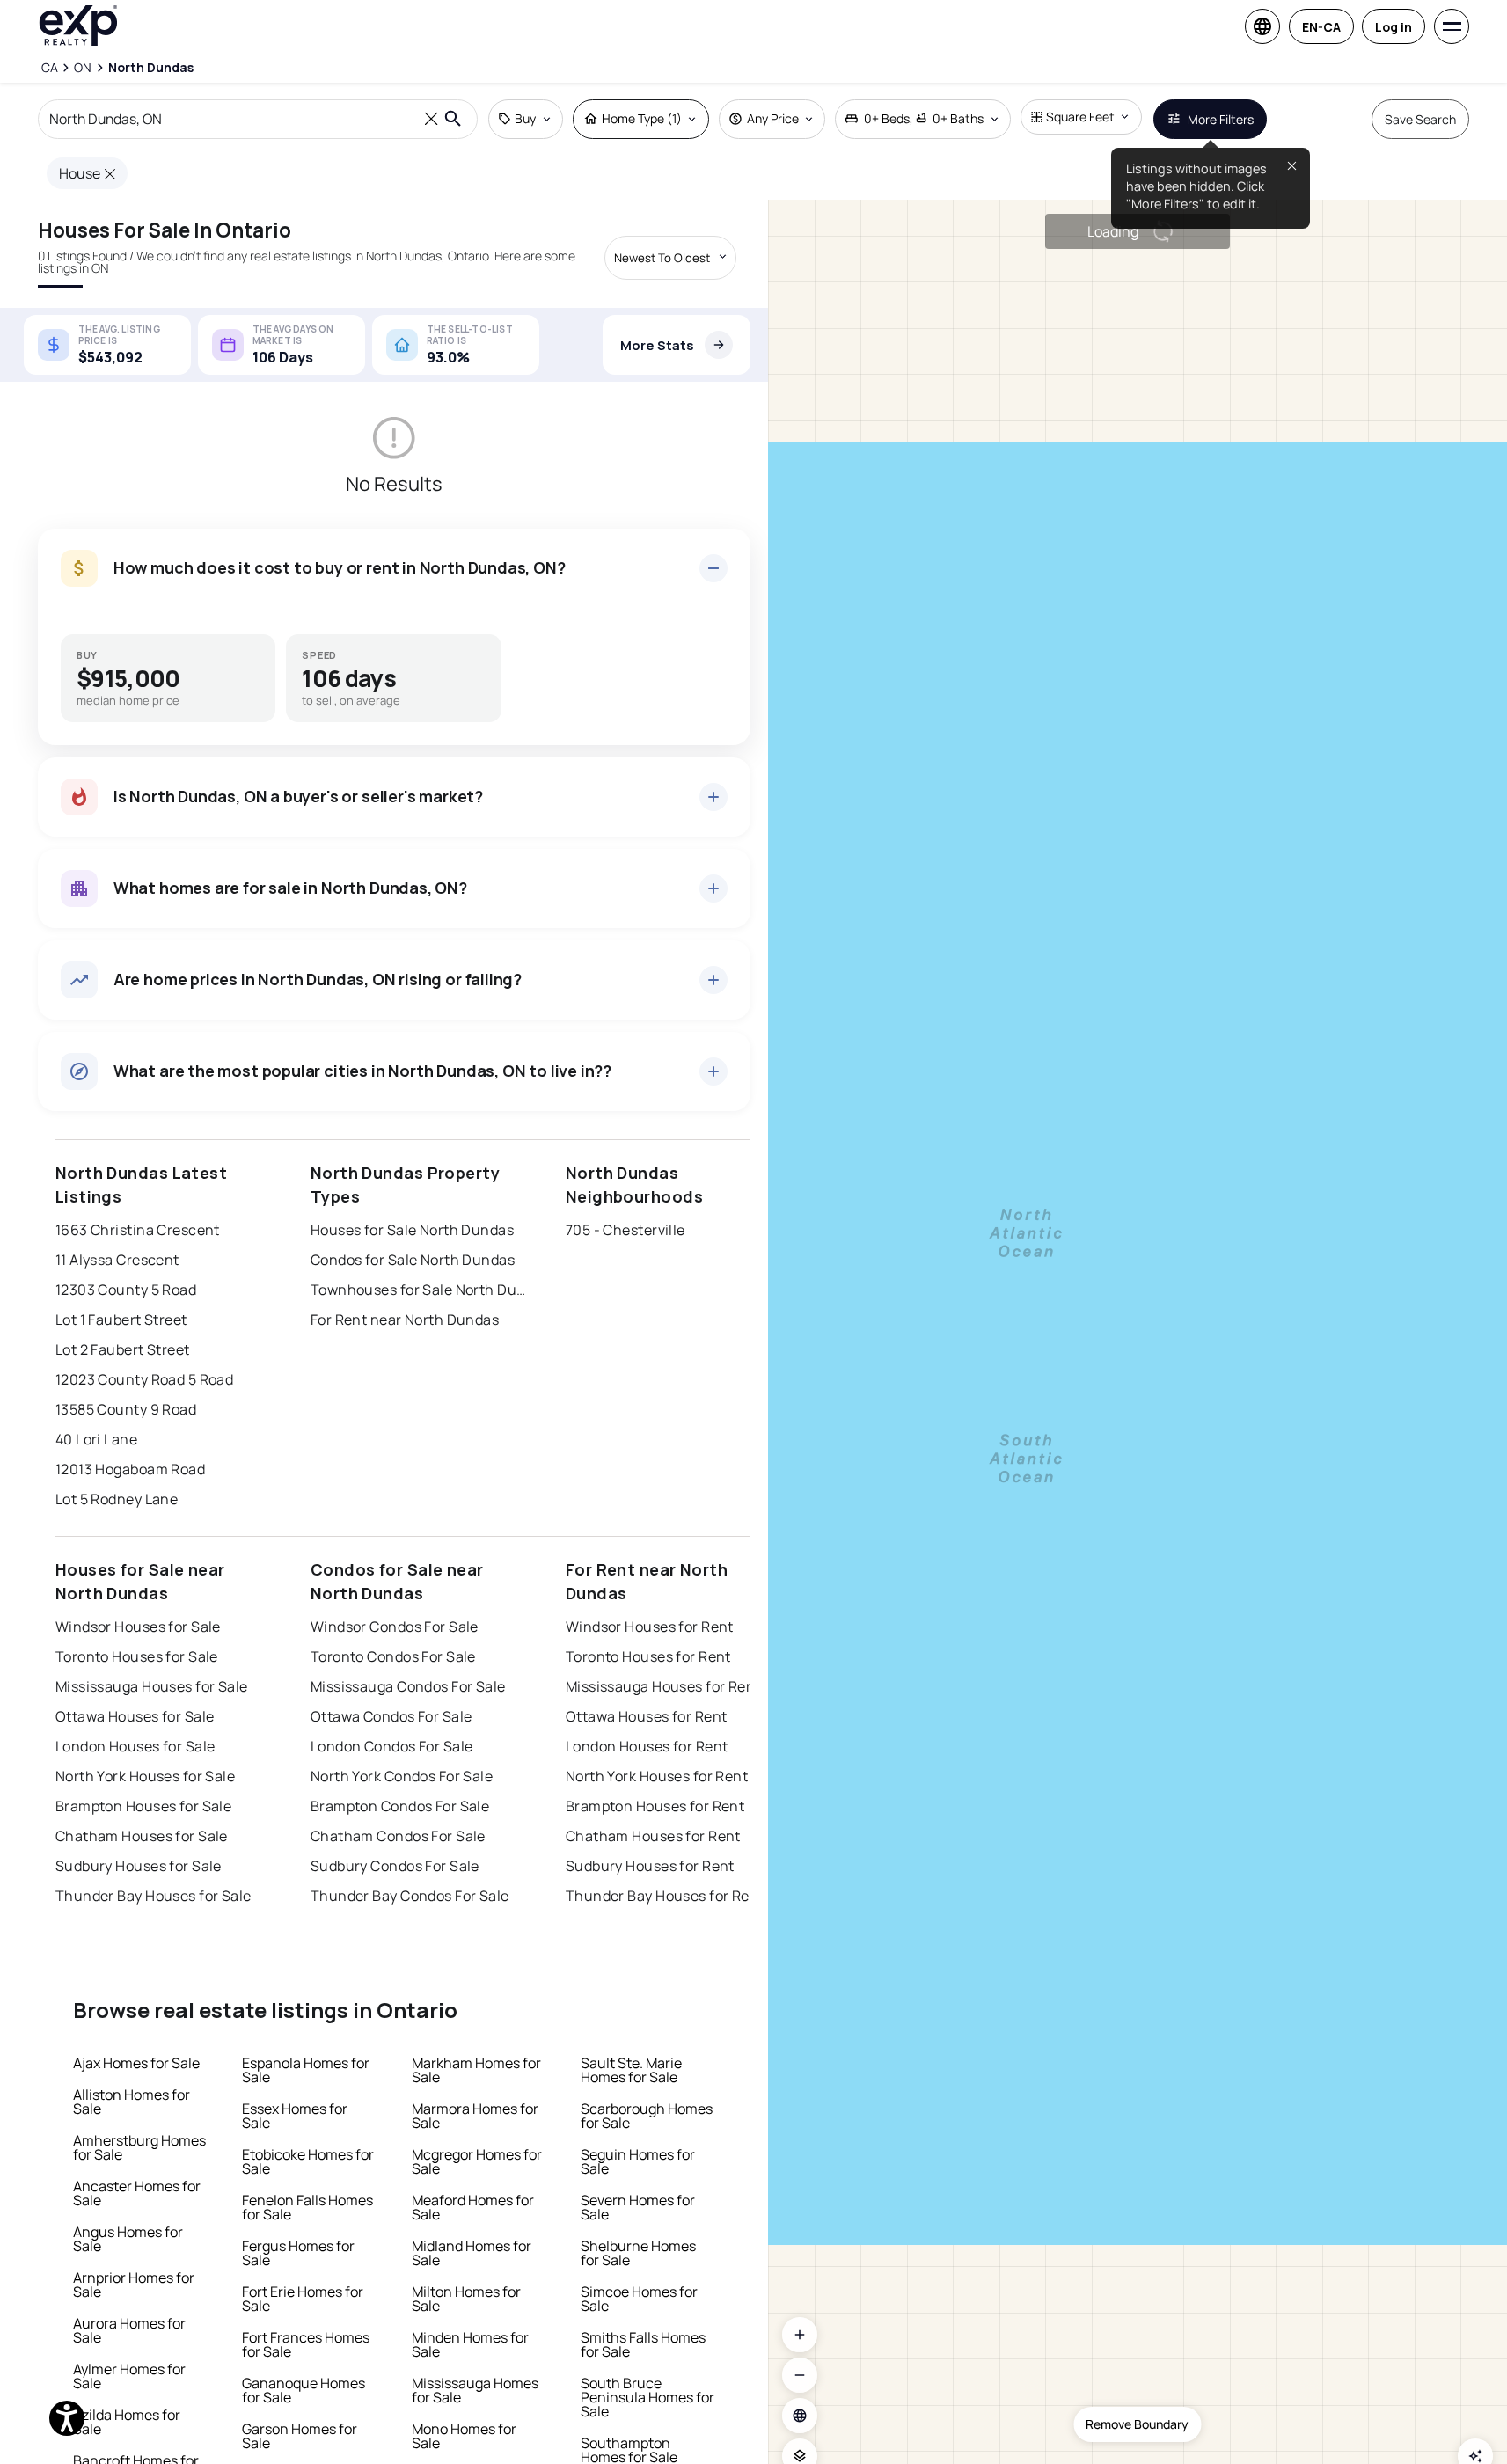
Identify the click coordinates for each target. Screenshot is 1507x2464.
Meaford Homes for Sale (473, 2207)
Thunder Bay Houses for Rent (665, 1896)
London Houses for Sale (135, 1746)
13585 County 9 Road (126, 1409)
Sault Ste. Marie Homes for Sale (631, 2070)
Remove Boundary (1137, 2424)
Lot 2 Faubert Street (123, 1349)
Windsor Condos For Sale (395, 1627)
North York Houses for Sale (145, 1776)
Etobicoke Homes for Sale (308, 2161)
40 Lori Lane (96, 1439)
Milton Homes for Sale (466, 2299)
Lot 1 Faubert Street (121, 1320)
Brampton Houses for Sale (144, 1806)
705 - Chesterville (625, 1230)
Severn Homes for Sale (638, 2207)
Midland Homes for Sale (472, 2253)
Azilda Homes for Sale (127, 2422)
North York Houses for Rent (657, 1776)
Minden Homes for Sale (470, 2344)
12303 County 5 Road (126, 1290)
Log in (1394, 27)
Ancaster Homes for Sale (137, 2193)
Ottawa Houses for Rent (647, 1716)
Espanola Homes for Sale (306, 2070)
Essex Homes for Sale (295, 2116)
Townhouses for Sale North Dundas (421, 1290)
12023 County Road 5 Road (145, 1379)
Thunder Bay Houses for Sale (154, 1896)
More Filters (1221, 119)
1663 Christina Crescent (138, 1230)
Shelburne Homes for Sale (638, 2253)
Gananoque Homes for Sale (304, 2390)
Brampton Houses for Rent (655, 1806)
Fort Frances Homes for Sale (306, 2344)
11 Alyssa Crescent (117, 1260)
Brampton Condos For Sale (400, 1806)
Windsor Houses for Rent (650, 1627)
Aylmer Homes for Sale (129, 2376)
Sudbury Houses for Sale (139, 1866)
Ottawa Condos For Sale (391, 1716)
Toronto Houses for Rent (648, 1656)
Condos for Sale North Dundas (413, 1260)
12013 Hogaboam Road (130, 1469)
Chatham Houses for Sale (142, 1836)
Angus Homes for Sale (128, 2239)
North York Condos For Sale (402, 1776)
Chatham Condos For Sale (398, 1836)
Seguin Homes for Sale (638, 2161)
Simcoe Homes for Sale (639, 2299)
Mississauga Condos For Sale (408, 1686)
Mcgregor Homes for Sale (477, 2161)
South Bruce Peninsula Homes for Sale (647, 2397)
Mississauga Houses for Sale (152, 1686)
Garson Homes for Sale (300, 2436)
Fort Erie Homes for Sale (303, 2299)
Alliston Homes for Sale (132, 2102)
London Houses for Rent (647, 1746)
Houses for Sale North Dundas (412, 1230)
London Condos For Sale (392, 1746)
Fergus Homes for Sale (298, 2253)
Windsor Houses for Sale (138, 1627)
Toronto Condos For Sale (393, 1656)
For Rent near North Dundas (405, 1320)
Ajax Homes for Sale (136, 2063)
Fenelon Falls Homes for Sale (307, 2207)
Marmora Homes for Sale (475, 2116)
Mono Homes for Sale (464, 2436)
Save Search (1420, 119)
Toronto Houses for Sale (137, 1656)
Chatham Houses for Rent (653, 1836)
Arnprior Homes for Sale (134, 2285)
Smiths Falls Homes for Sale (643, 2344)
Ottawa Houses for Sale (135, 1716)
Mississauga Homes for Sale (475, 2390)
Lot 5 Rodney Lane (117, 1499)
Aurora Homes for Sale (129, 2330)
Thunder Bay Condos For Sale (410, 1896)
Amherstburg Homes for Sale (139, 2147)
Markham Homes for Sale (476, 2070)
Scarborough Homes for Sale (647, 2116)
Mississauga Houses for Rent (663, 1686)
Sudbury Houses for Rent (650, 1866)
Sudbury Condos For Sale (395, 1866)
